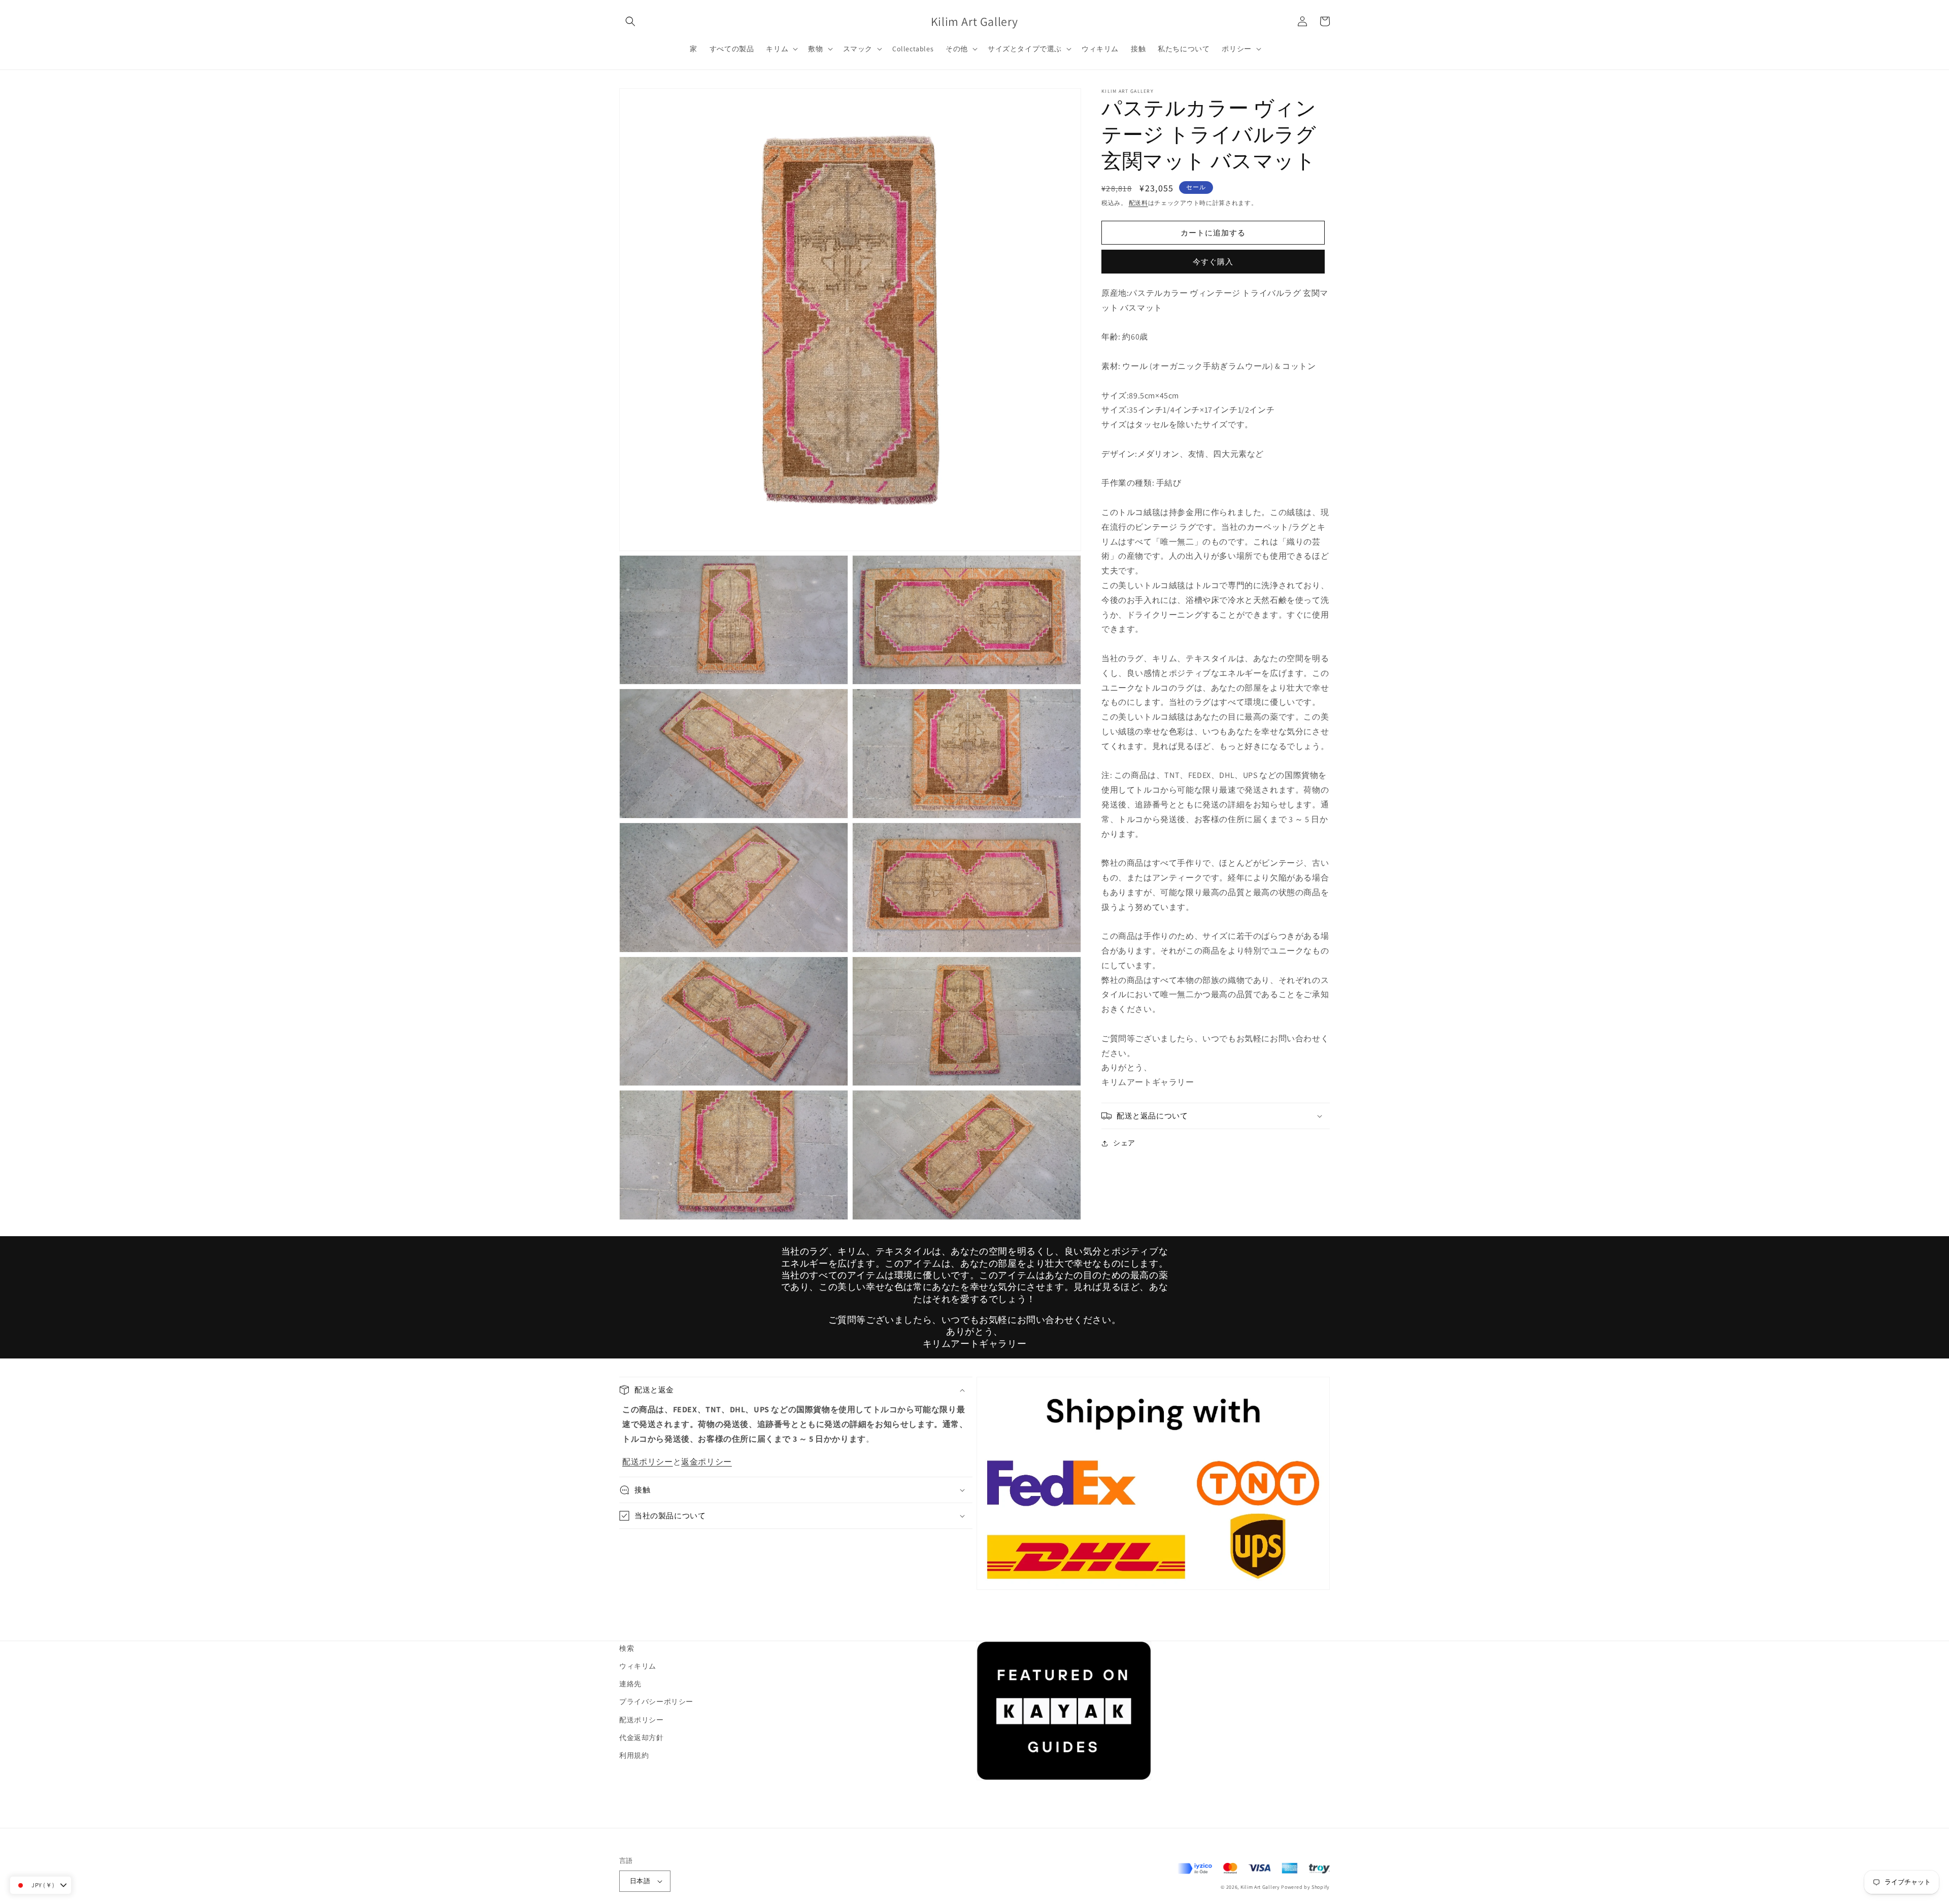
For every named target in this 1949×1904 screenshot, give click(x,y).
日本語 (640, 1881)
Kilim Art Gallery (1260, 1887)
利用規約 (634, 1755)
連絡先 (630, 1684)
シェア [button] (1124, 1143)
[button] (630, 21)
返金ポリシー (707, 1462)
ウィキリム (638, 1666)
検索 (627, 1648)
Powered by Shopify (1305, 1887)
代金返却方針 (642, 1738)
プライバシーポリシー (656, 1702)
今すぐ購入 (1213, 262)
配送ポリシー (648, 1462)
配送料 (1138, 203)
